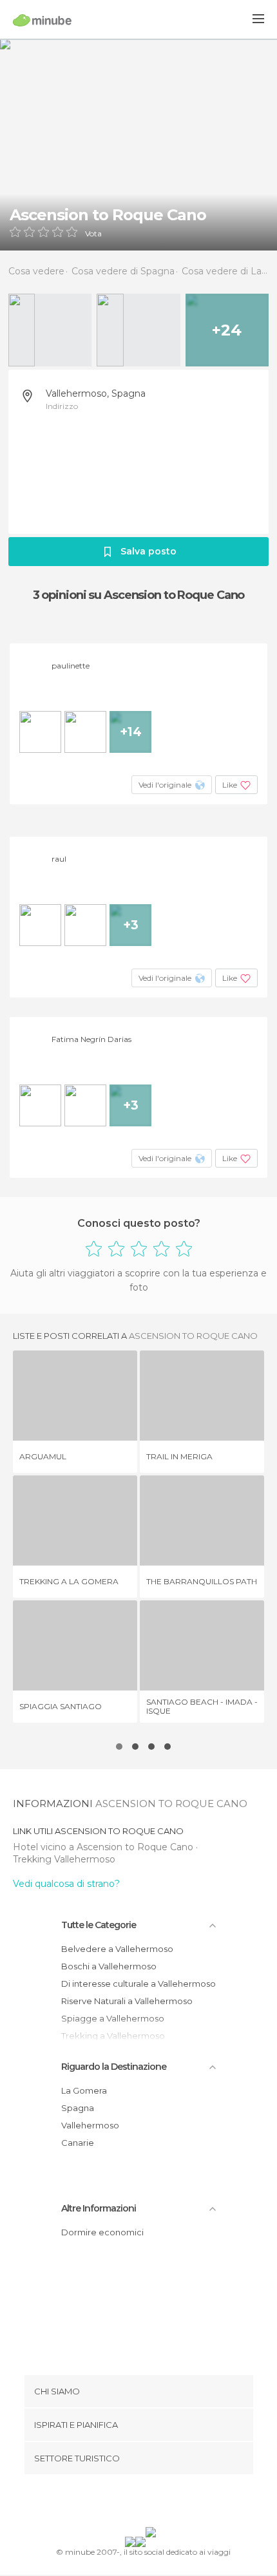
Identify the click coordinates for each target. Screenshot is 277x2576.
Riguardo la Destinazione (114, 2067)
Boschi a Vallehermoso (109, 1966)
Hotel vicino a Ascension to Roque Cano (104, 1847)
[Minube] (42, 20)
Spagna (78, 2108)
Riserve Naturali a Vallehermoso (127, 2001)
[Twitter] (135, 2503)
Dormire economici (102, 2232)
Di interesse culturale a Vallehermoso (138, 1984)
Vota (93, 234)
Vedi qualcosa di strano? (66, 1884)
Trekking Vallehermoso (64, 1859)
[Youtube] (169, 2503)
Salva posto (148, 551)
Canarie (78, 2143)
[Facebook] (119, 2503)
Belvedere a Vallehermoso (117, 1949)
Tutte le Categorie (99, 1925)
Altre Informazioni (99, 2208)
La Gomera (84, 2090)
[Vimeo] (152, 2503)
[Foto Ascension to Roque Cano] (138, 145)
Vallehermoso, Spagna (96, 393)
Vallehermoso (90, 2125)
